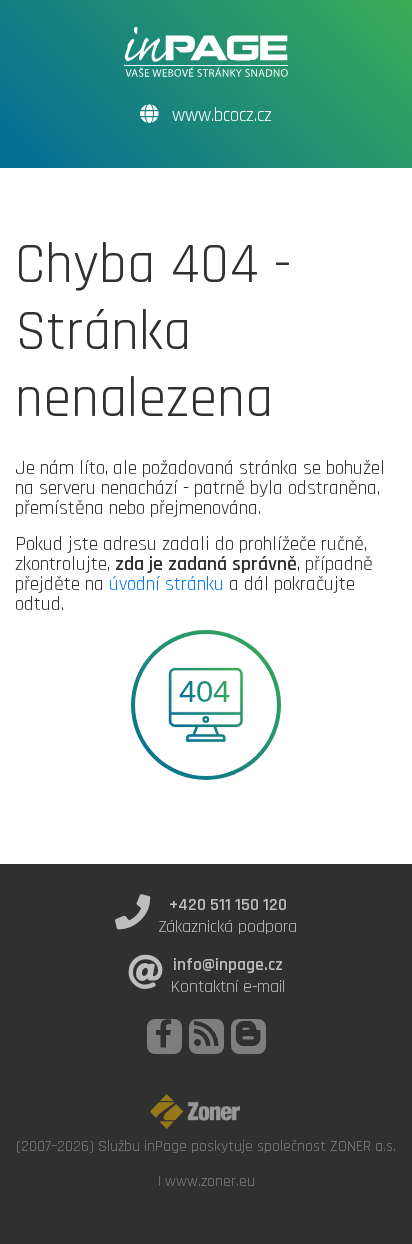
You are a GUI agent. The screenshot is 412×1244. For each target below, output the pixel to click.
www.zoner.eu (210, 1181)
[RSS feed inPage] (206, 1036)
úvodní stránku (166, 584)
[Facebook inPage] (164, 1036)
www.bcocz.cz (219, 115)
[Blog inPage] (248, 1036)
